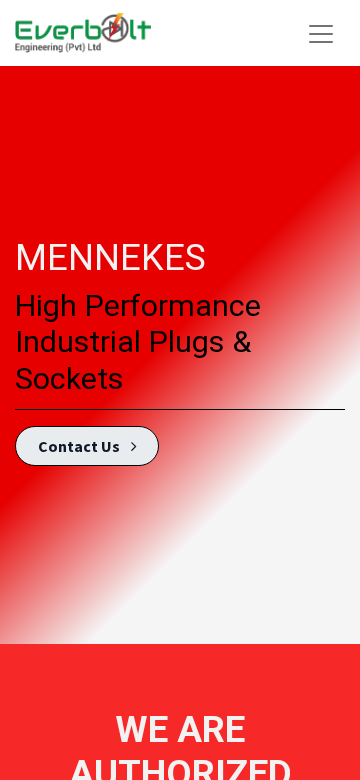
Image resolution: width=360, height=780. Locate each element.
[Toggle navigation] (321, 33)
